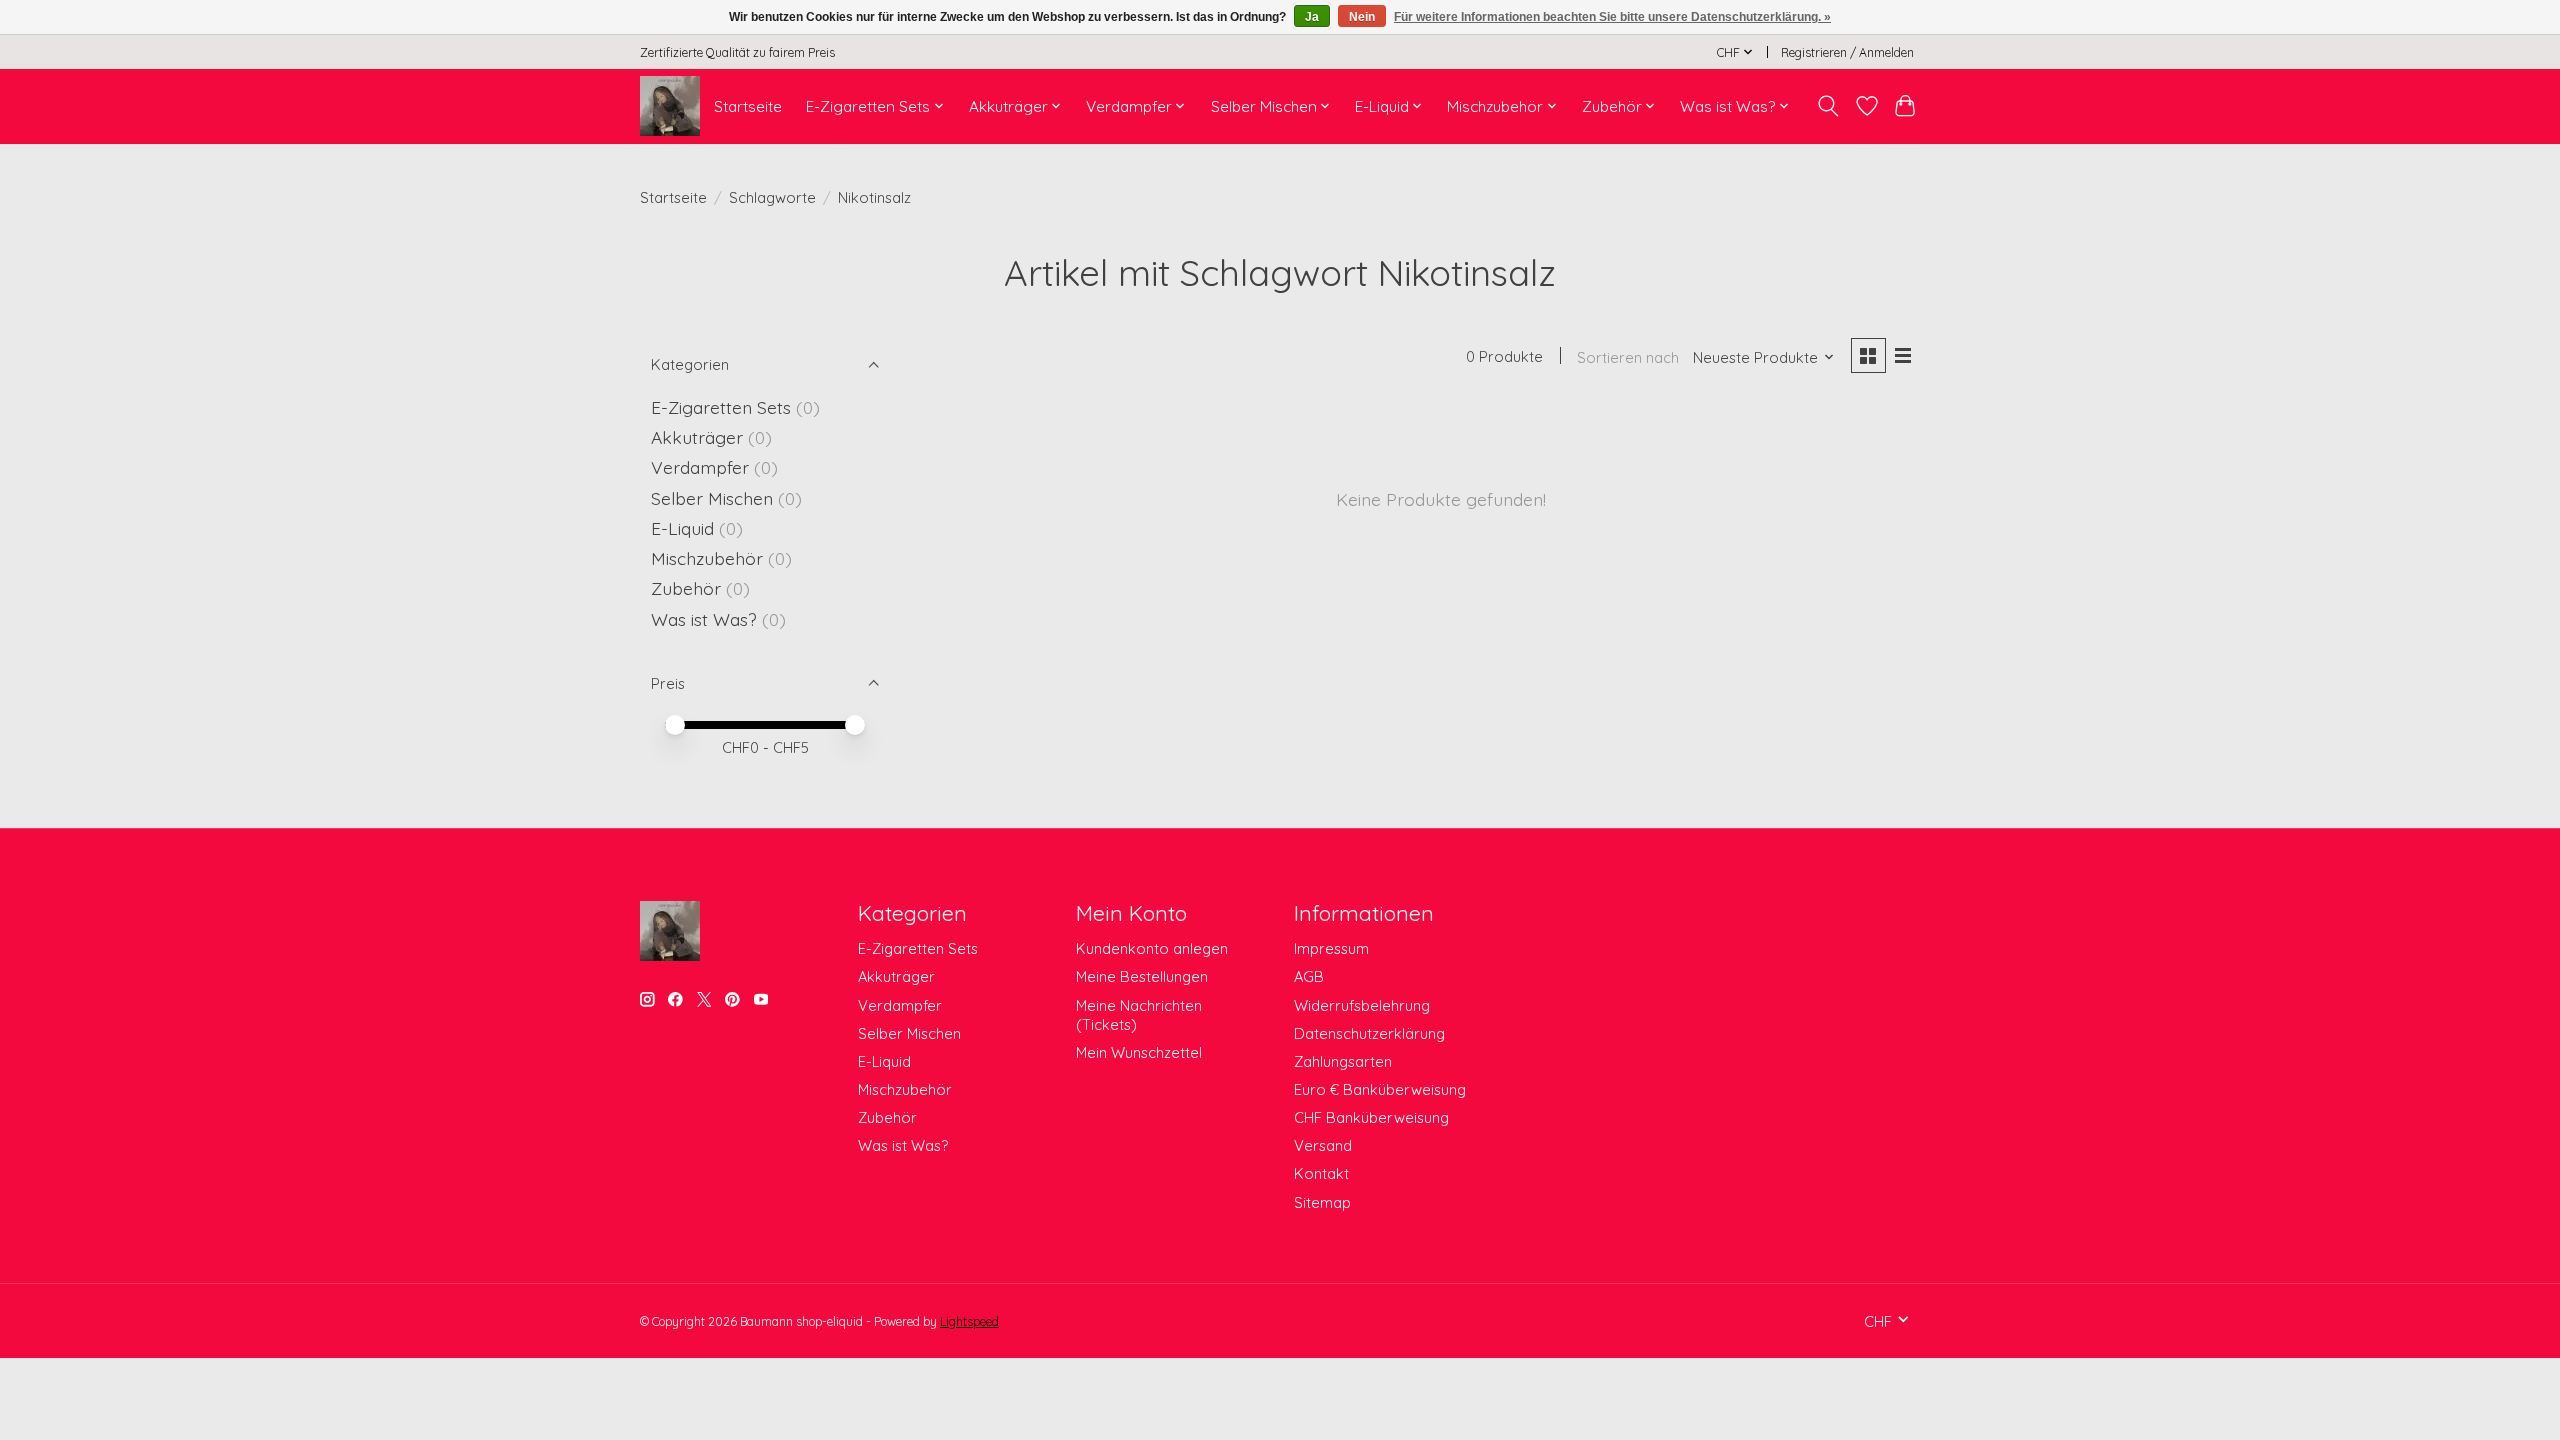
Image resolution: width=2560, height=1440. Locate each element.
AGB (1309, 976)
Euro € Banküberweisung (1380, 1089)
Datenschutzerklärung (1369, 1033)
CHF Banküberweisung (1371, 1117)
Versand (1323, 1145)
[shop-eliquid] (670, 106)
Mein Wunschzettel (1139, 1052)
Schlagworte (772, 197)
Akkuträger (697, 437)
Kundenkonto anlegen (1152, 948)
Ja (1312, 17)
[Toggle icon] (1828, 106)
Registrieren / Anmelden (1847, 52)
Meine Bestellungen (1142, 976)
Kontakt (1321, 1173)
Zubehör (686, 588)
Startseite (748, 106)
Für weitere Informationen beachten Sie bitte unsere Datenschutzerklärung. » (1612, 17)
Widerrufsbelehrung (1362, 1005)
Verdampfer (700, 467)
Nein (1362, 17)
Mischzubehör (707, 558)
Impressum (1331, 948)
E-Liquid (682, 528)
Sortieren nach (1628, 357)
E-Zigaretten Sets (721, 407)
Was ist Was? (704, 619)
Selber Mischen (712, 498)
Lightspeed (969, 1321)
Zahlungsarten (1343, 1061)
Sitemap (1322, 1202)
